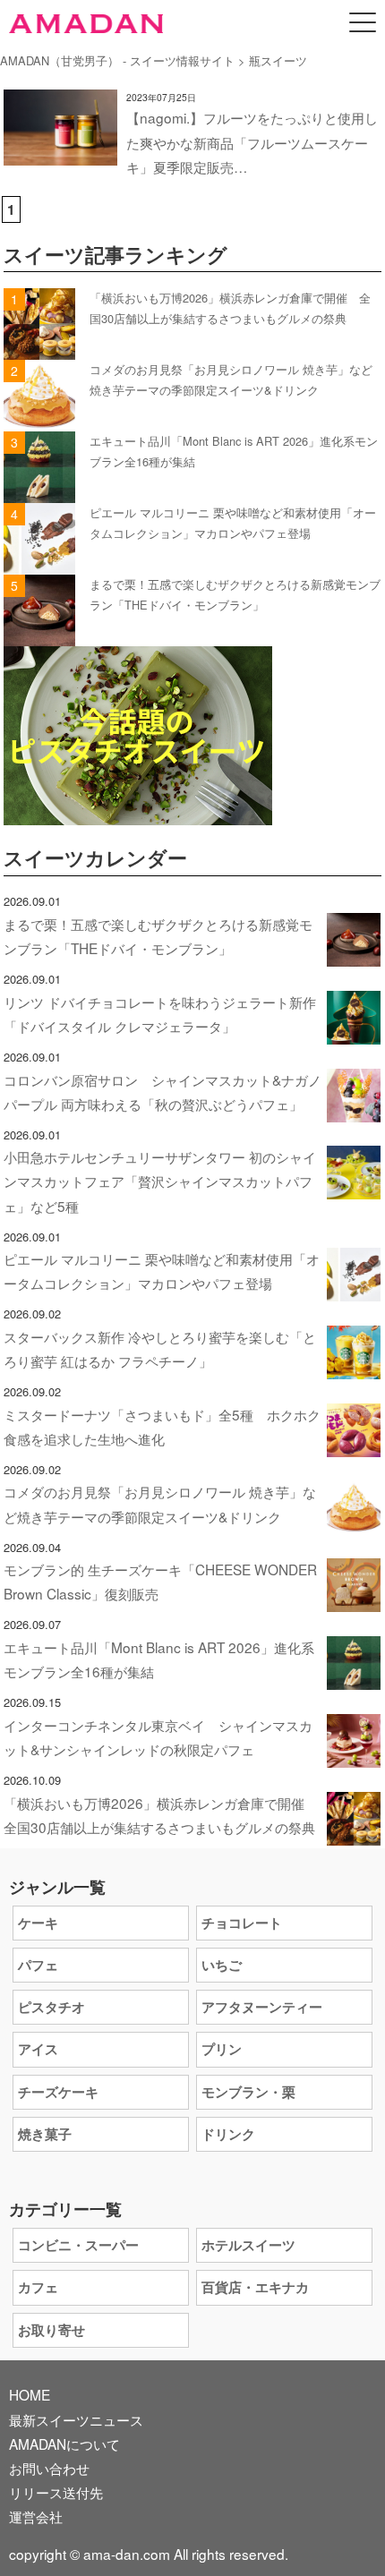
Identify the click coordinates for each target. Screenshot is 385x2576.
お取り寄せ (51, 2330)
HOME (30, 2394)
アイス (38, 2049)
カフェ (38, 2287)
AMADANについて (64, 2444)
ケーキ (38, 1923)
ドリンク (228, 2134)
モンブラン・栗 (248, 2092)
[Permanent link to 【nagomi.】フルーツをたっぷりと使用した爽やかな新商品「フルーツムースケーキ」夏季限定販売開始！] (60, 153)
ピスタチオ (51, 2007)
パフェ (38, 1965)
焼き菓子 (45, 2134)
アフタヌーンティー (262, 2007)
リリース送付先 (56, 2492)
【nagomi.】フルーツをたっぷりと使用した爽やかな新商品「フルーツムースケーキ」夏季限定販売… (252, 141)
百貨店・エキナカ (255, 2287)
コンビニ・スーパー (78, 2245)
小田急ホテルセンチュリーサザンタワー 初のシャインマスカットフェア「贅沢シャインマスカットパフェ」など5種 (160, 1181)
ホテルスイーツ (248, 2245)
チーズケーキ (58, 2092)
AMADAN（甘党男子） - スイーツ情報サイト (117, 60)
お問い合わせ (49, 2468)
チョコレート (242, 1923)
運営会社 (36, 2516)
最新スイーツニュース (76, 2419)
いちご (222, 1965)
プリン (222, 2049)
